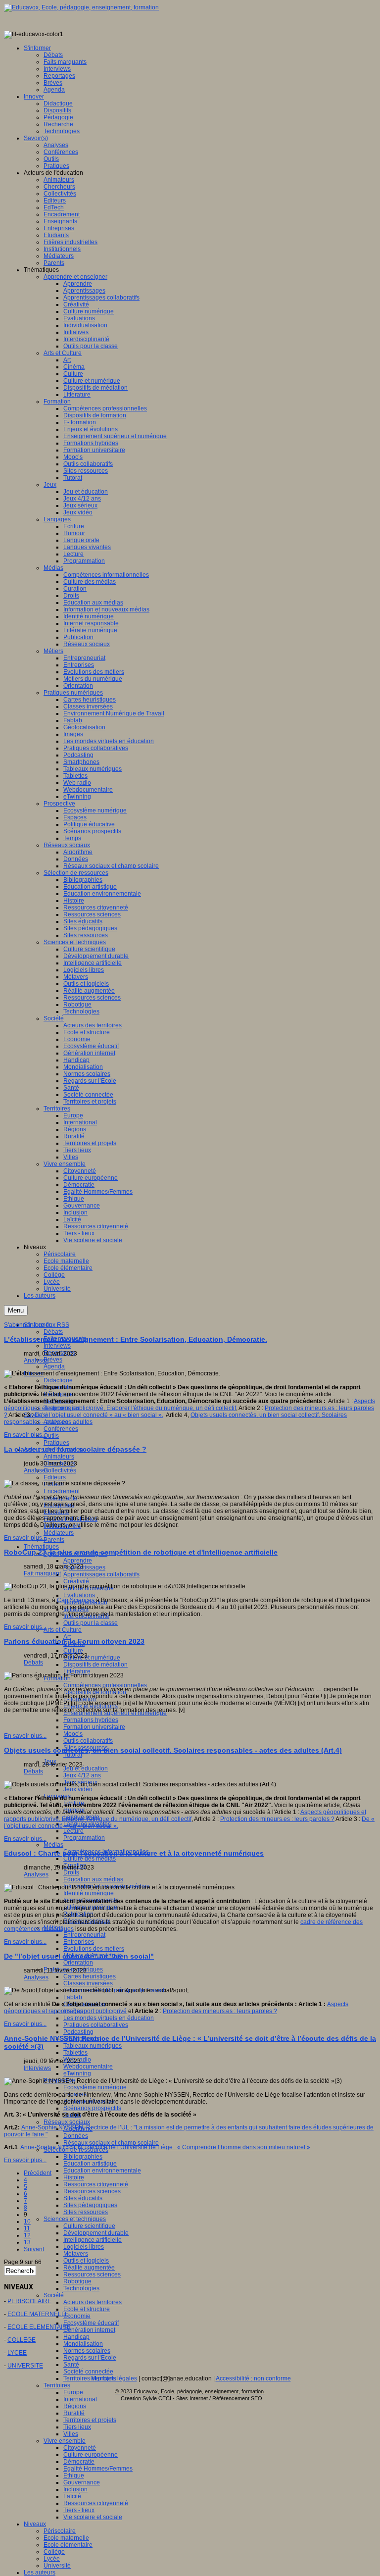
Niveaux (35, 2524)
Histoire (74, 2177)
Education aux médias (93, 1879)
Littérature (77, 1671)
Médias (53, 1845)
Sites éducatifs (83, 2198)
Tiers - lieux (79, 2510)
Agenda (54, 1366)
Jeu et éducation (86, 1768)
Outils (51, 1436)
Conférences (61, 1429)
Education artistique (90, 2164)
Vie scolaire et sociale (93, 2517)
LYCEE (17, 2353)
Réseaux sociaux (67, 2122)
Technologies (81, 2288)
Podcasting (78, 2032)
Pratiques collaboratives (96, 2025)
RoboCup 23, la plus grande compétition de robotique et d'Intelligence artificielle (141, 1552)
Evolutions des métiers (94, 1949)
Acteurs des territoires (93, 2302)
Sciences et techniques (75, 2219)
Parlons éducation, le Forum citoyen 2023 (74, 1641)
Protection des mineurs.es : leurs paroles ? (277, 1819)
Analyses (36, 1361)
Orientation (78, 1963)
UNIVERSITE (25, 2366)
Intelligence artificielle (93, 2240)
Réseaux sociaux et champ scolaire (111, 2143)
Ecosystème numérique (95, 2087)
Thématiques (41, 1547)
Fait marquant (42, 1573)
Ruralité (74, 2413)
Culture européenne (91, 2455)
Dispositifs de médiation (95, 1665)
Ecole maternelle (66, 2538)
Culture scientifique (89, 2226)
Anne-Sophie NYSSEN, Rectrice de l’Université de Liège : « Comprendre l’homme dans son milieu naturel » (165, 2147)
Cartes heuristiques (90, 1976)
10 (27, 2222)
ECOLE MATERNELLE (38, 2314)
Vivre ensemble (65, 2441)
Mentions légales (114, 2378)
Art (67, 1637)
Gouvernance (82, 2482)
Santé (71, 2365)
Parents (54, 1540)
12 (27, 2235)
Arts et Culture (63, 1630)
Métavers (76, 2254)
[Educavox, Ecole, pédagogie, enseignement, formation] (81, 7)
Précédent (38, 2173)
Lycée (52, 2559)
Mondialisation (83, 2344)
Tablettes (75, 2053)
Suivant (34, 2249)
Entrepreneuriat (84, 1935)
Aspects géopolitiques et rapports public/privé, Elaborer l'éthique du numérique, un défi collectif (190, 1405)
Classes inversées (88, 1983)
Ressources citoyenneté (96, 2184)
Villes (71, 2434)
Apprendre (78, 1561)
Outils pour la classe (91, 1623)
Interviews (57, 1346)
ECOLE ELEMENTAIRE (39, 2327)
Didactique (58, 1380)
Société (54, 2295)
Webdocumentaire (88, 2067)
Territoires (57, 2385)
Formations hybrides (91, 1720)
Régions (75, 2406)
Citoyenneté (80, 2448)
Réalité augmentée (89, 2268)
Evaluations (79, 1595)
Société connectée (88, 2372)
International (80, 2399)
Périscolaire (60, 2531)
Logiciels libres (84, 2247)
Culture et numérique (92, 1658)
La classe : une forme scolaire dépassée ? (75, 1449)
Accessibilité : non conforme (253, 2378)
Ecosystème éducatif (91, 2323)
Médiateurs (59, 1533)
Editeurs (55, 1477)
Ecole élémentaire (68, 2545)
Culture (73, 1651)
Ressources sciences (92, 2191)
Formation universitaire (94, 1727)
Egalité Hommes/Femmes (98, 2469)
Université (57, 2566)
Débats (53, 1332)
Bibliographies (83, 2157)
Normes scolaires (87, 2351)
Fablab (73, 1997)
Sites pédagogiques (90, 2205)
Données (76, 2136)
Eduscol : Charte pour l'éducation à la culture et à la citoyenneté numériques (134, 1853)
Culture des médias (90, 1859)
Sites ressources (86, 2212)
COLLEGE (22, 2340)
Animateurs (59, 1457)
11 (27, 2228)
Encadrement (62, 1491)
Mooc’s (73, 1734)
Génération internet (89, 2330)
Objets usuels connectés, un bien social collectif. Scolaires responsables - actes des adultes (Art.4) (173, 1750)
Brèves (53, 1360)
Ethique (74, 2475)
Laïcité (72, 2496)
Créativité (76, 1581)
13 (27, 2242)
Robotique (77, 2281)
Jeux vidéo (78, 1789)
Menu (16, 1310)
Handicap (76, 2337)
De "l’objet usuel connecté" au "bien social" (79, 1956)
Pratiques (56, 1443)
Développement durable (96, 2233)
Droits (71, 1872)
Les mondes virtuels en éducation (109, 2018)
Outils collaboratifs (88, 1741)
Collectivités (60, 1470)
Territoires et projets (90, 2420)
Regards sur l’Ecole (90, 2358)
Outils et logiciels (86, 2261)
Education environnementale (102, 2171)
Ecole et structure (87, 2309)
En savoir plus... (25, 1435)
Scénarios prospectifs (92, 2108)
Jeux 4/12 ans (82, 1775)
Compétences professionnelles (105, 1685)
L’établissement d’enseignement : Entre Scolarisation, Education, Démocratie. (136, 1339)
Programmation (84, 1838)
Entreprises (79, 1942)
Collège (54, 2552)
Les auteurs (40, 2573)
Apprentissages (84, 1567)
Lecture (73, 1831)
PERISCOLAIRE (29, 2301)
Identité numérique (89, 1893)
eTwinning (77, 2073)
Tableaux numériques (93, 2046)
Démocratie (79, 2462)
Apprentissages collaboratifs (101, 1574)
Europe (73, 2392)
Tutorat (73, 1755)
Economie (77, 2316)
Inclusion (75, 2489)
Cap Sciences (76, 1600)
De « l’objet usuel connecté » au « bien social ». (99, 1415)
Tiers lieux (77, 2427)
